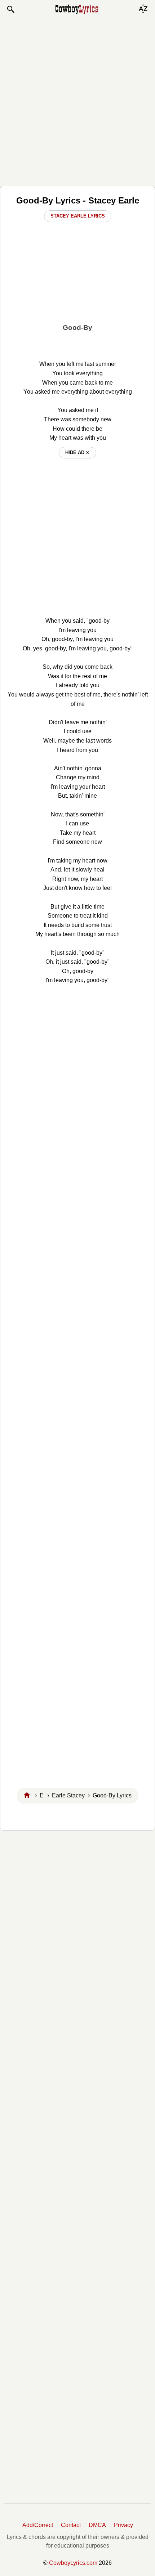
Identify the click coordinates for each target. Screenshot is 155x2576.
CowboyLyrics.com (73, 2563)
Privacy (123, 2525)
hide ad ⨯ (77, 453)
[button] (10, 9)
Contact (71, 2525)
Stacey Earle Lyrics (78, 216)
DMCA (97, 2525)
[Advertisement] (77, 100)
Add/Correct (38, 2525)
